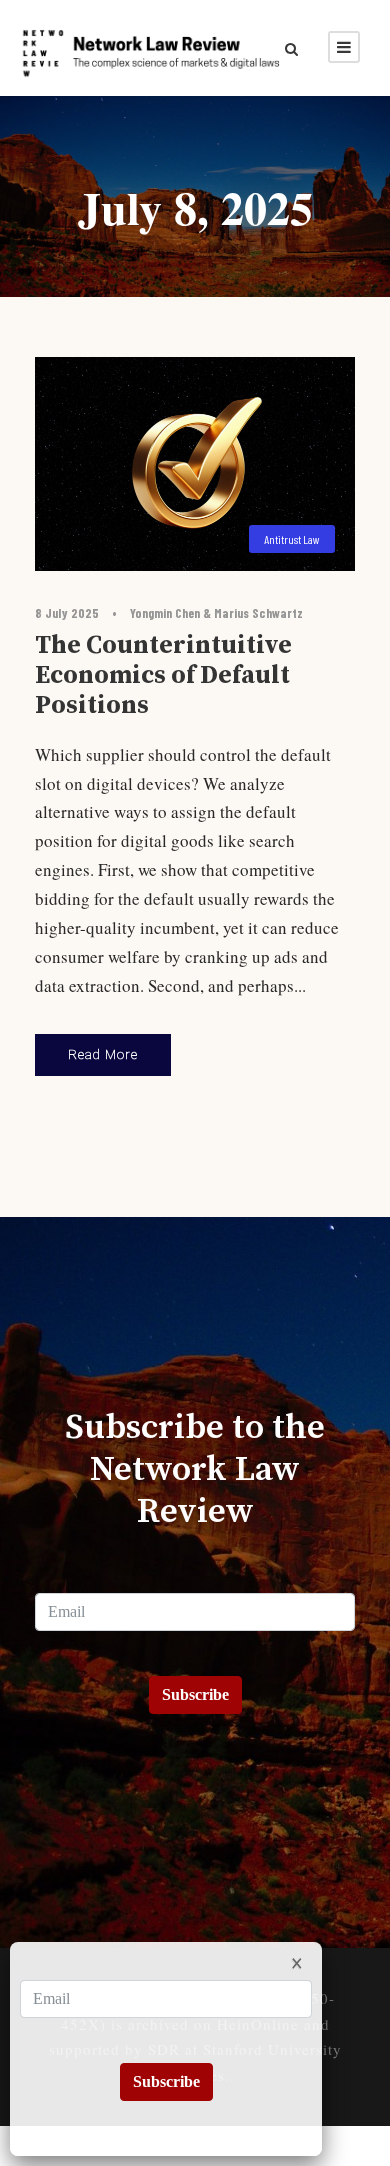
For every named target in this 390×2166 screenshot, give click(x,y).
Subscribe (195, 1694)
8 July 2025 (67, 613)
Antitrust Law (292, 539)
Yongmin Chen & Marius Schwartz (216, 613)
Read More (103, 1054)
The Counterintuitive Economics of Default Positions (163, 675)
